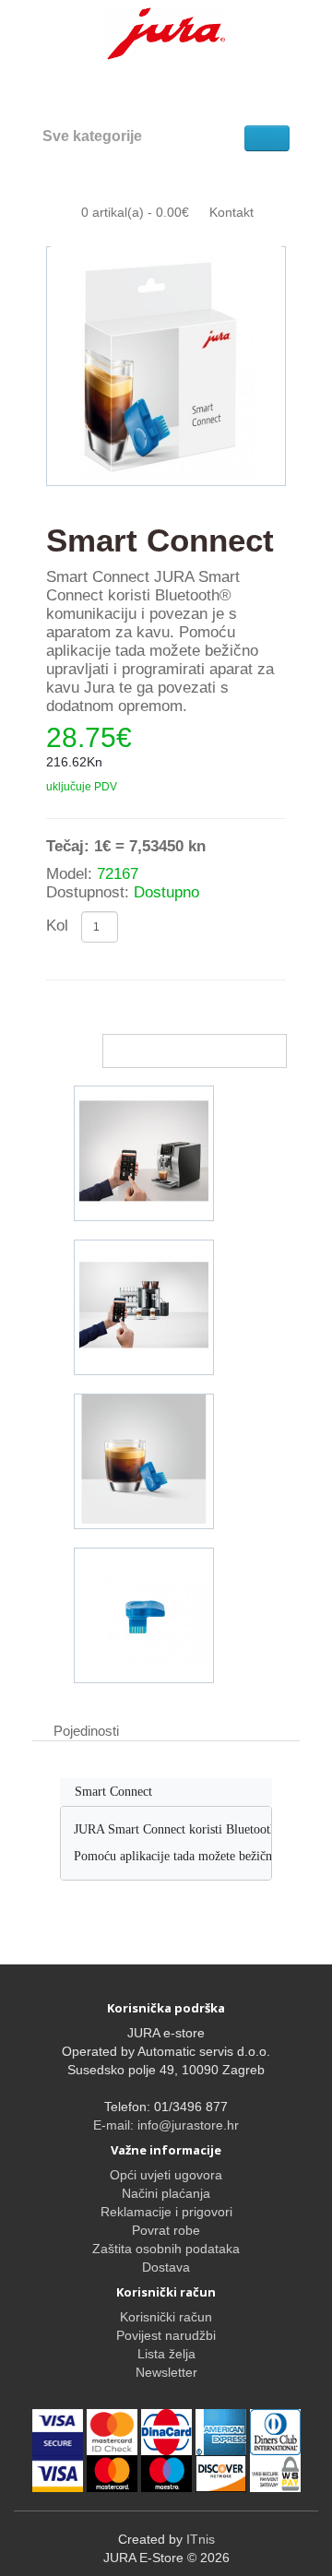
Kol (57, 926)
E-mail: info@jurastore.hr (166, 2125)
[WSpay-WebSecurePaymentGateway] (59, 2431)
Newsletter (166, 2372)
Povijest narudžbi (166, 2335)
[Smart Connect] (166, 366)
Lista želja (166, 2354)
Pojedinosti (86, 1731)
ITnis (201, 2539)
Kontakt (231, 212)
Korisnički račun (166, 2317)
